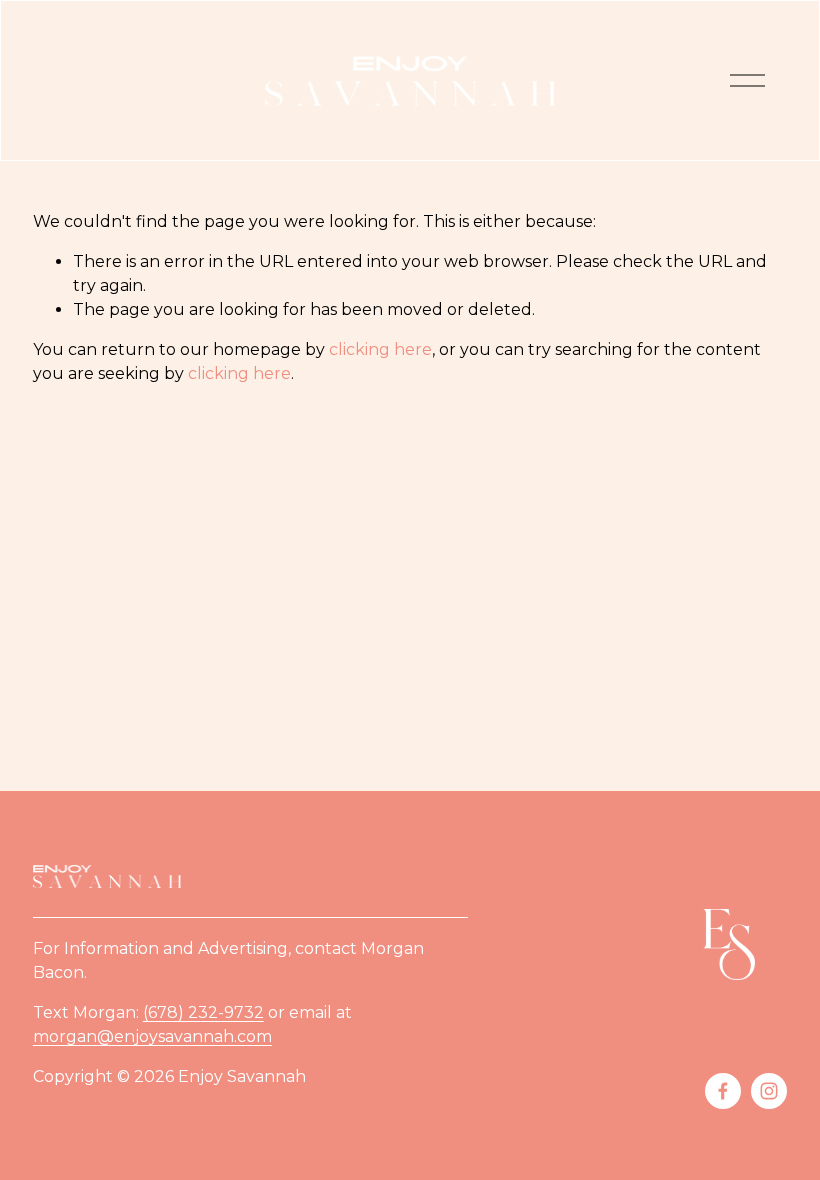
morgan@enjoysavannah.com (152, 1036)
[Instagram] (769, 1091)
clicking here (380, 349)
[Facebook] (723, 1091)
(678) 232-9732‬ (203, 1012)
